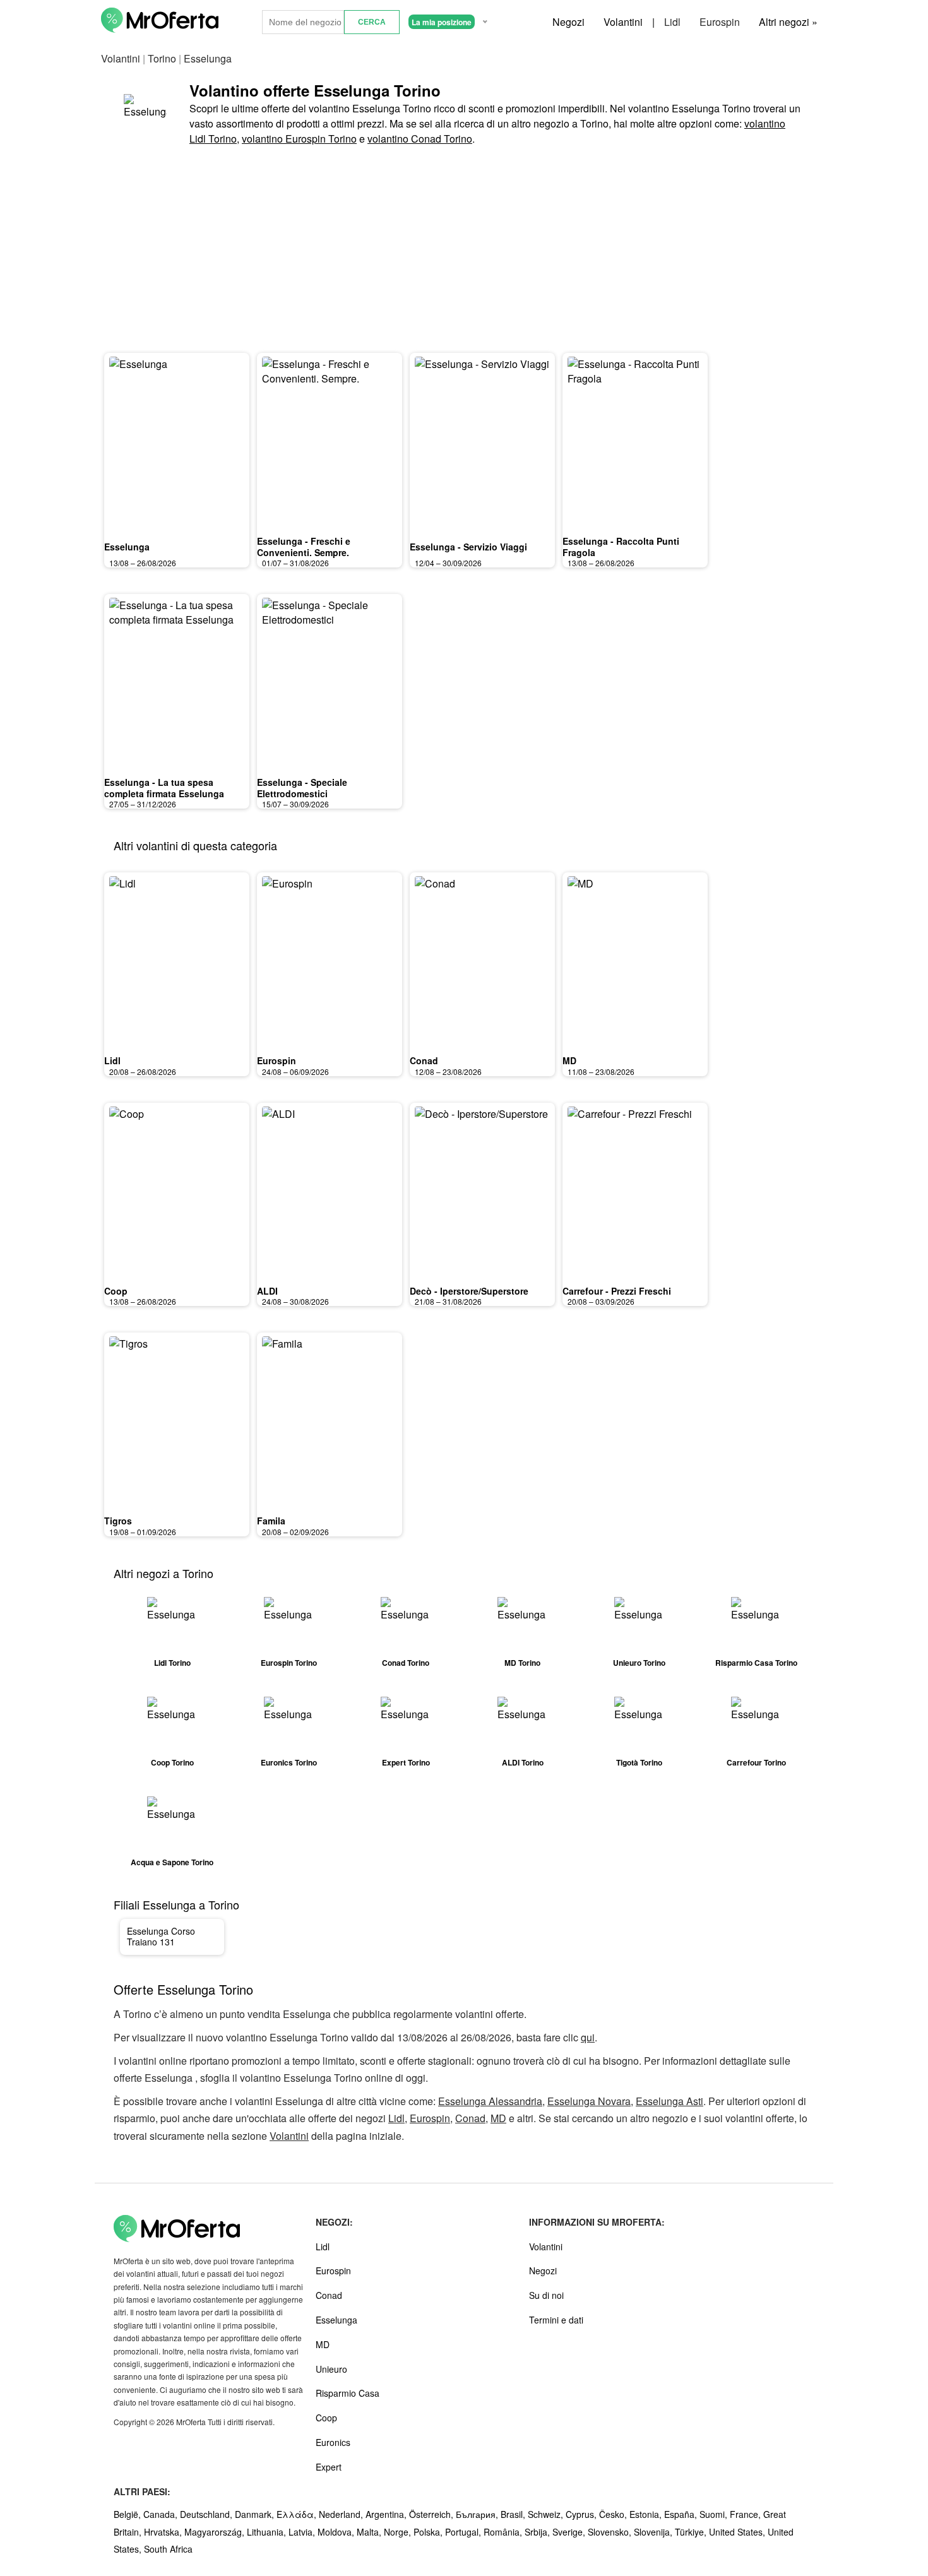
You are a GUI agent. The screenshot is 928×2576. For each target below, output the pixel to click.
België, (128, 2514)
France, (747, 2514)
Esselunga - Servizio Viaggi (468, 547)
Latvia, (303, 2532)
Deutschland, (207, 2514)
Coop (116, 1291)
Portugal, (464, 2532)
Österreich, (432, 2514)
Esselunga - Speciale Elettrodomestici (302, 788)
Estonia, (647, 2514)
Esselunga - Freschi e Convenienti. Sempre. (304, 547)
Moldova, (337, 2532)
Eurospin (720, 22)
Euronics (333, 2442)
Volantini (623, 22)
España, (682, 2514)
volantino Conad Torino (420, 139)
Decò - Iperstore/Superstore (469, 1291)
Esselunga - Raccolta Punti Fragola (621, 547)
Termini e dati (556, 2320)
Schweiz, (547, 2514)
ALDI (267, 1291)
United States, (738, 2532)
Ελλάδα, (298, 2514)
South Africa (168, 2549)
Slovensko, (611, 2532)
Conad (424, 1060)
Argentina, (387, 2514)
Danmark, (256, 2514)
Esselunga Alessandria (490, 2101)
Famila (271, 1521)
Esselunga (127, 547)
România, (504, 2532)
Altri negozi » (788, 22)
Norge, (399, 2532)
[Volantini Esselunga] (145, 113)
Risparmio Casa (348, 2393)
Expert (329, 2467)
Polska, (429, 2532)
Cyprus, (582, 2514)
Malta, (370, 2532)
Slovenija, (654, 2532)
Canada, (162, 2514)
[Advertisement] (464, 251)
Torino (162, 58)
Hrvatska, (164, 2532)
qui (588, 2037)
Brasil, (514, 2514)
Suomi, (715, 2514)
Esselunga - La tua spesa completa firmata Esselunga (164, 788)
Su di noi (546, 2295)
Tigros (118, 1521)
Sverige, (570, 2532)
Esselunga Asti (669, 2101)
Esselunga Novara (589, 2101)
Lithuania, (268, 2532)
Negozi (568, 22)
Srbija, (538, 2532)
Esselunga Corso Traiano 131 (161, 1937)
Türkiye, (692, 2532)
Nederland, (342, 2514)
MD (569, 1060)
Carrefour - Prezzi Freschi (617, 1291)
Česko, (614, 2514)
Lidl (672, 22)
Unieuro (331, 2369)
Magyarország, (216, 2532)
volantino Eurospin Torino (299, 139)
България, (478, 2514)
